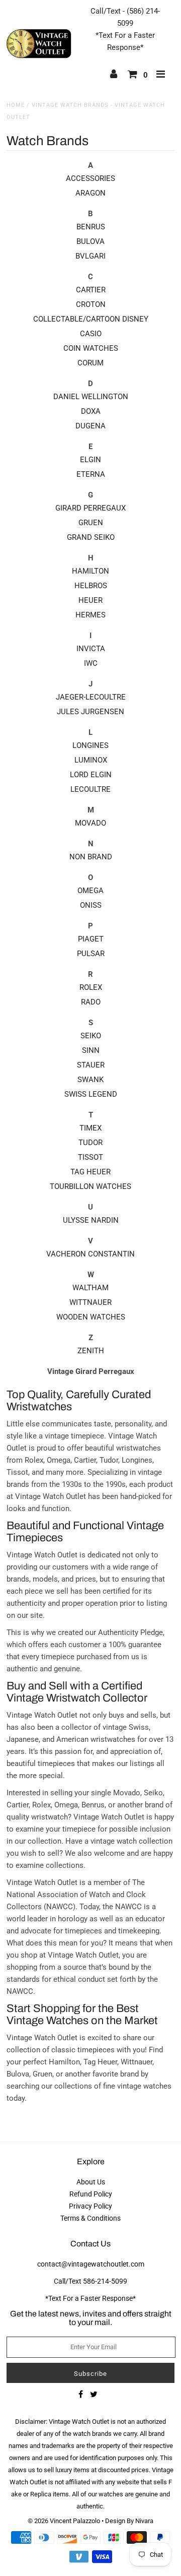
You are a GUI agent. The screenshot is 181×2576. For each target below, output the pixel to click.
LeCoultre (90, 789)
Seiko (91, 1036)
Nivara (144, 2521)
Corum (90, 363)
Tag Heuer (90, 1172)
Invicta (91, 649)
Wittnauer (90, 1302)
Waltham (90, 1288)
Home (16, 105)
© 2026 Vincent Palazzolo (64, 2521)
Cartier (91, 290)
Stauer (91, 1065)
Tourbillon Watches (90, 1186)
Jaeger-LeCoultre (91, 697)
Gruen (91, 523)
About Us (91, 2182)
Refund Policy (91, 2194)
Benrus (91, 227)
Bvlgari (90, 256)
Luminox (91, 760)
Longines (90, 745)
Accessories (90, 178)
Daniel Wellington (91, 397)
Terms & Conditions (90, 2218)
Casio (91, 334)
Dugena (90, 426)
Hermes (90, 615)
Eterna (91, 474)
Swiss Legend (91, 1094)
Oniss (91, 905)
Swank (90, 1080)
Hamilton (90, 571)
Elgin (90, 460)
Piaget (91, 939)
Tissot (90, 1157)
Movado (90, 823)
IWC (91, 663)
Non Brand (91, 857)
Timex (90, 1128)
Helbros (91, 586)
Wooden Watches (91, 1317)
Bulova (90, 241)
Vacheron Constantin (90, 1254)
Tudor (90, 1143)
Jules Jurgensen (90, 712)
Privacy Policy (90, 2206)
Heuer (90, 600)
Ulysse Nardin (91, 1220)
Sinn (91, 1050)
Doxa (91, 411)
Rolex (91, 987)
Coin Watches (91, 348)
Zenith (91, 1351)
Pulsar (91, 954)
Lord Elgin (91, 775)
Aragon (90, 193)
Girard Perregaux (90, 508)
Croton (91, 304)
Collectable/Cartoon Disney (91, 319)
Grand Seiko (91, 537)
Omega (90, 891)
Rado (91, 1002)
